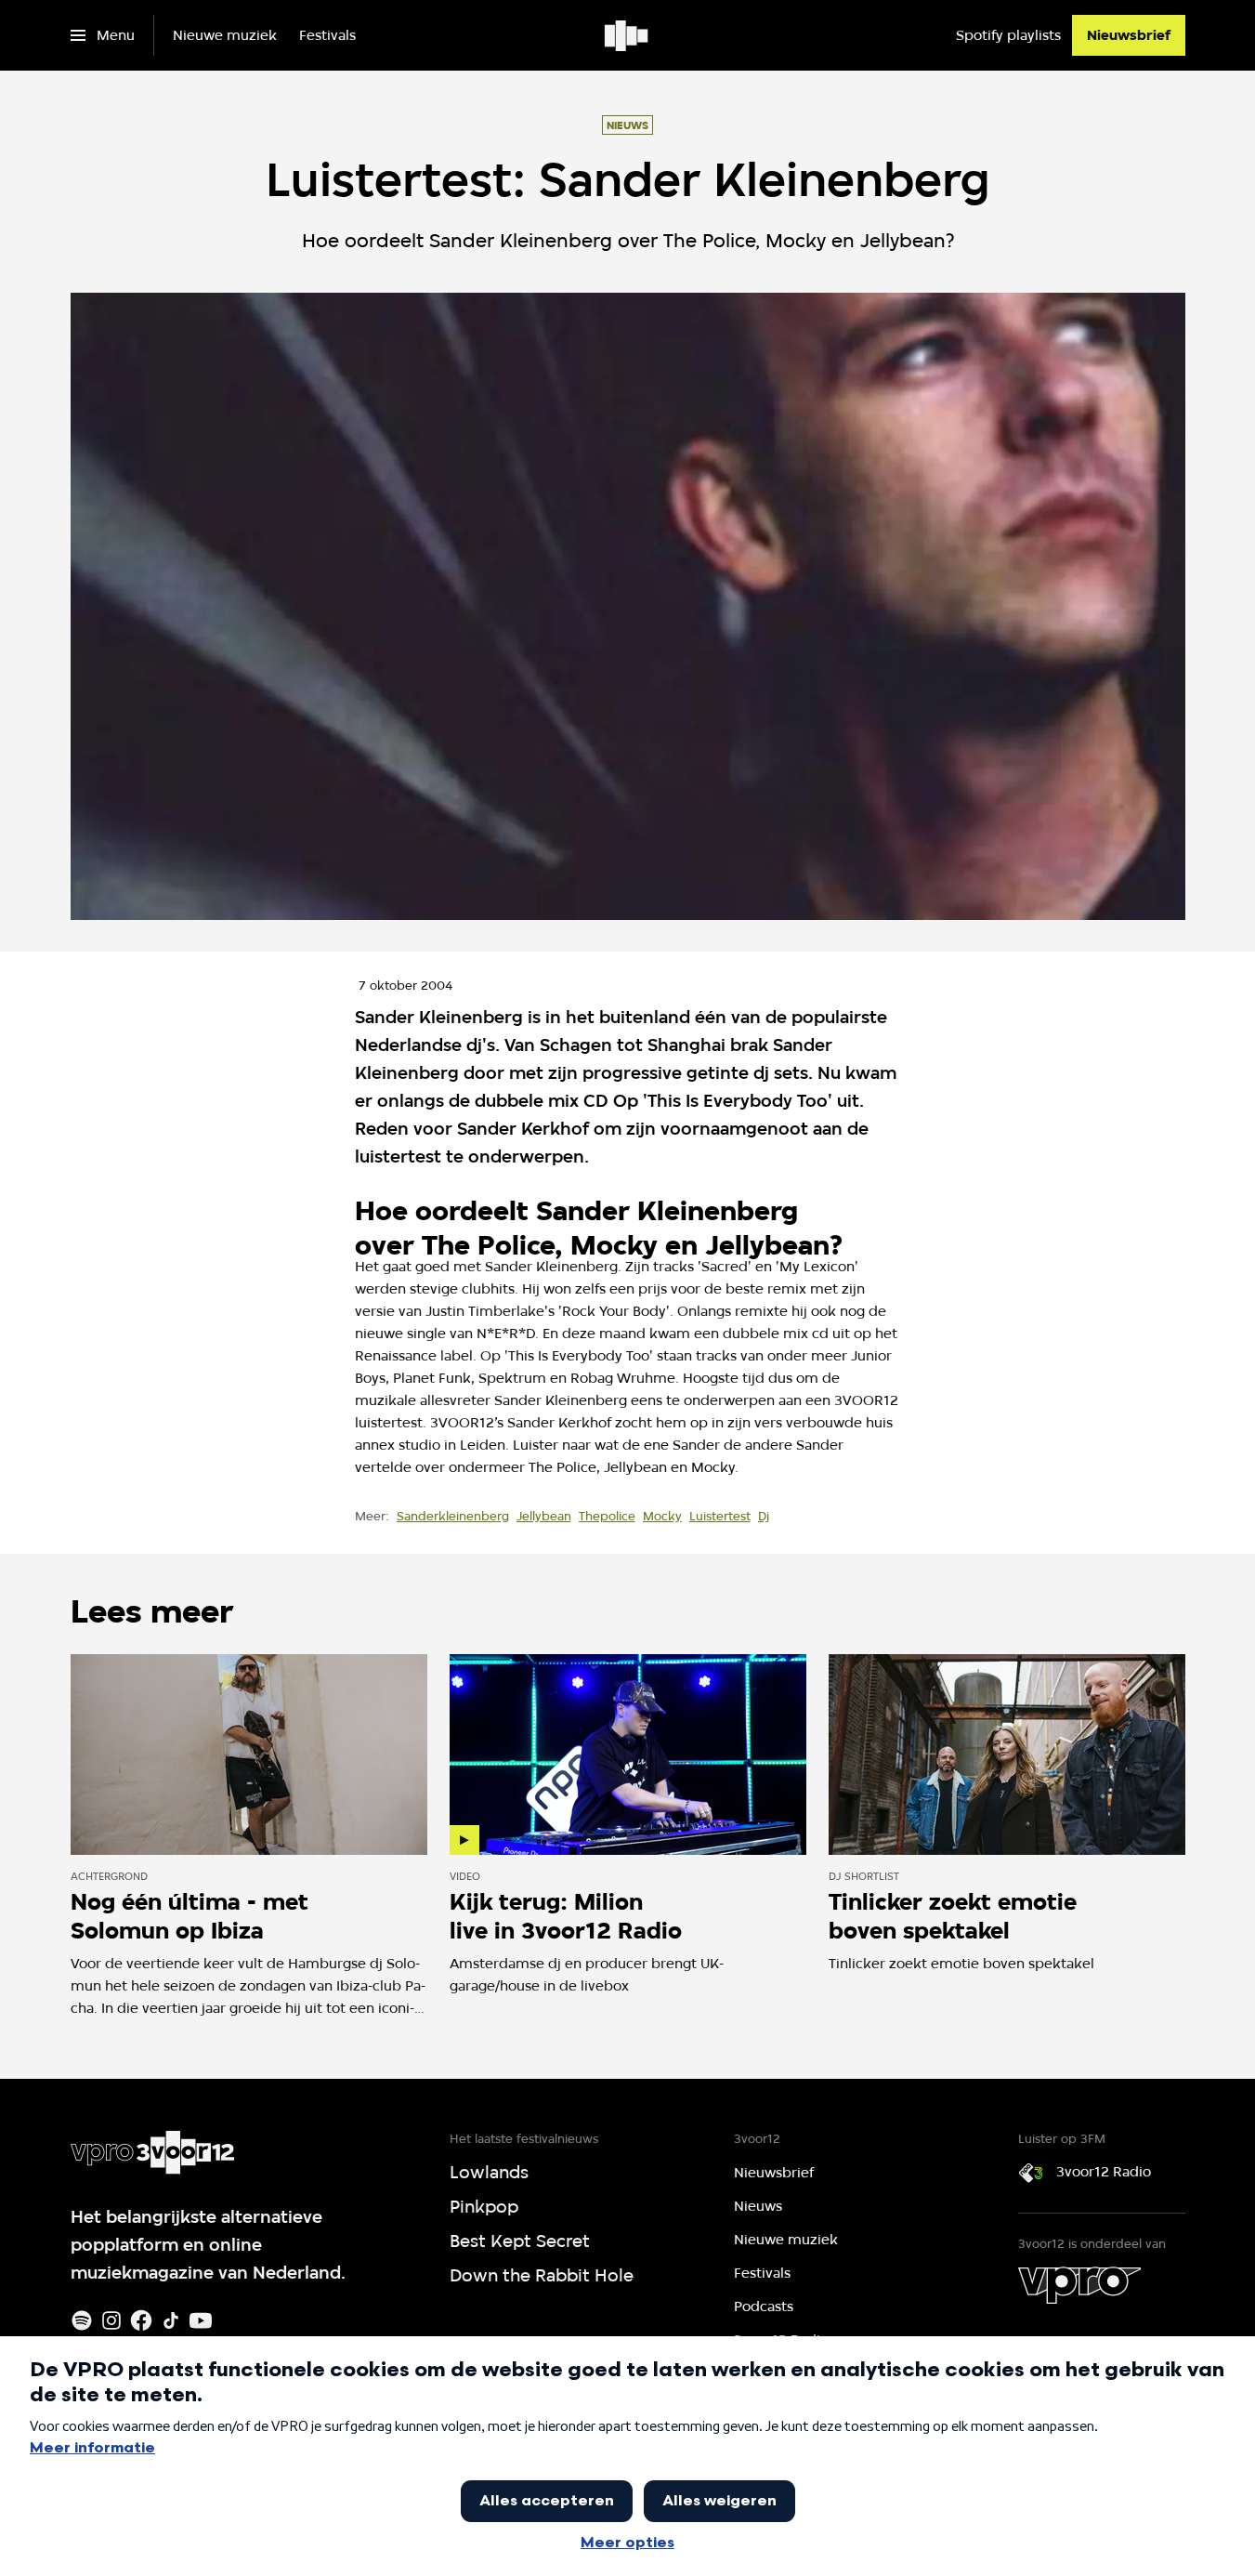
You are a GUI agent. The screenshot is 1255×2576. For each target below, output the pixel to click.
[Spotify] (82, 2320)
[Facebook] (141, 2320)
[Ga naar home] (627, 35)
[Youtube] (201, 2320)
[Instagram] (111, 2320)
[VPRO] (1079, 2285)
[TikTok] (171, 2320)
